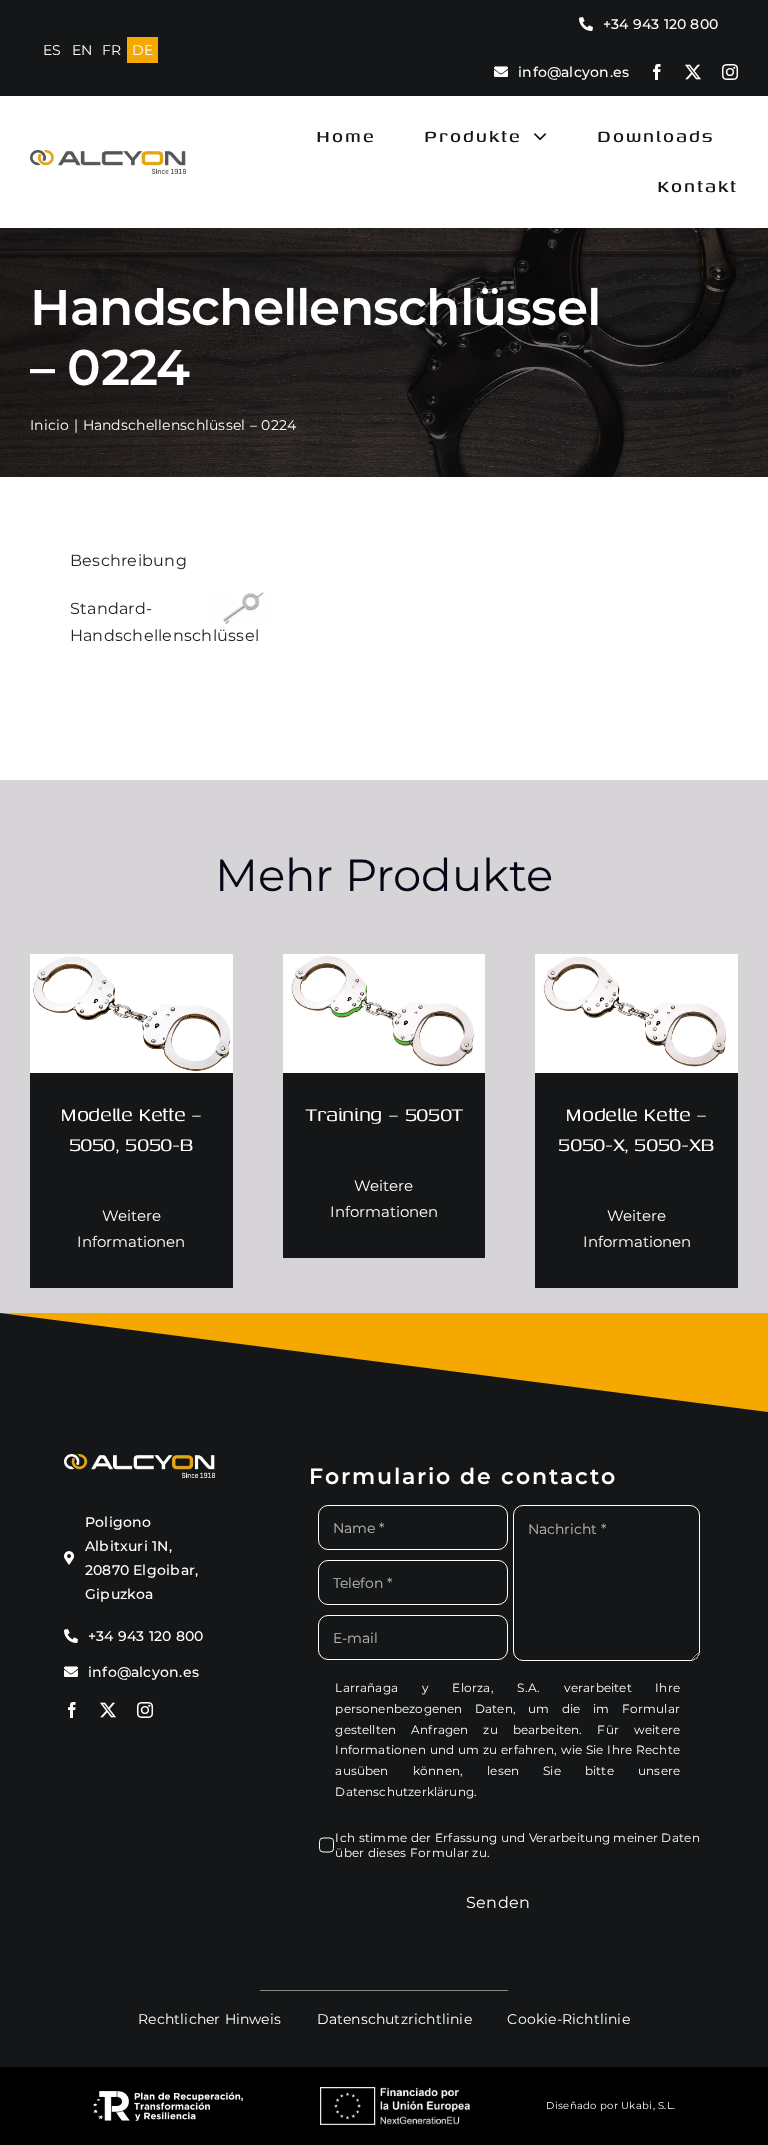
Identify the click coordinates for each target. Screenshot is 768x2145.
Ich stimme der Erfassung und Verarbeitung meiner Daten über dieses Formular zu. (517, 1845)
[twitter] (693, 72)
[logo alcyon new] (108, 159)
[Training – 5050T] (384, 969)
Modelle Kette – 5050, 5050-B (131, 1128)
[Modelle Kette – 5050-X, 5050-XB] (636, 969)
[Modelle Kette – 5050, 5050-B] (131, 969)
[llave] (243, 596)
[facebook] (657, 72)
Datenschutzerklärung (404, 1791)
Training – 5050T (384, 1113)
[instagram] (730, 72)
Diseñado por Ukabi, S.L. (610, 2105)
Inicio (50, 425)
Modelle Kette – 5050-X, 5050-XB (636, 1128)
